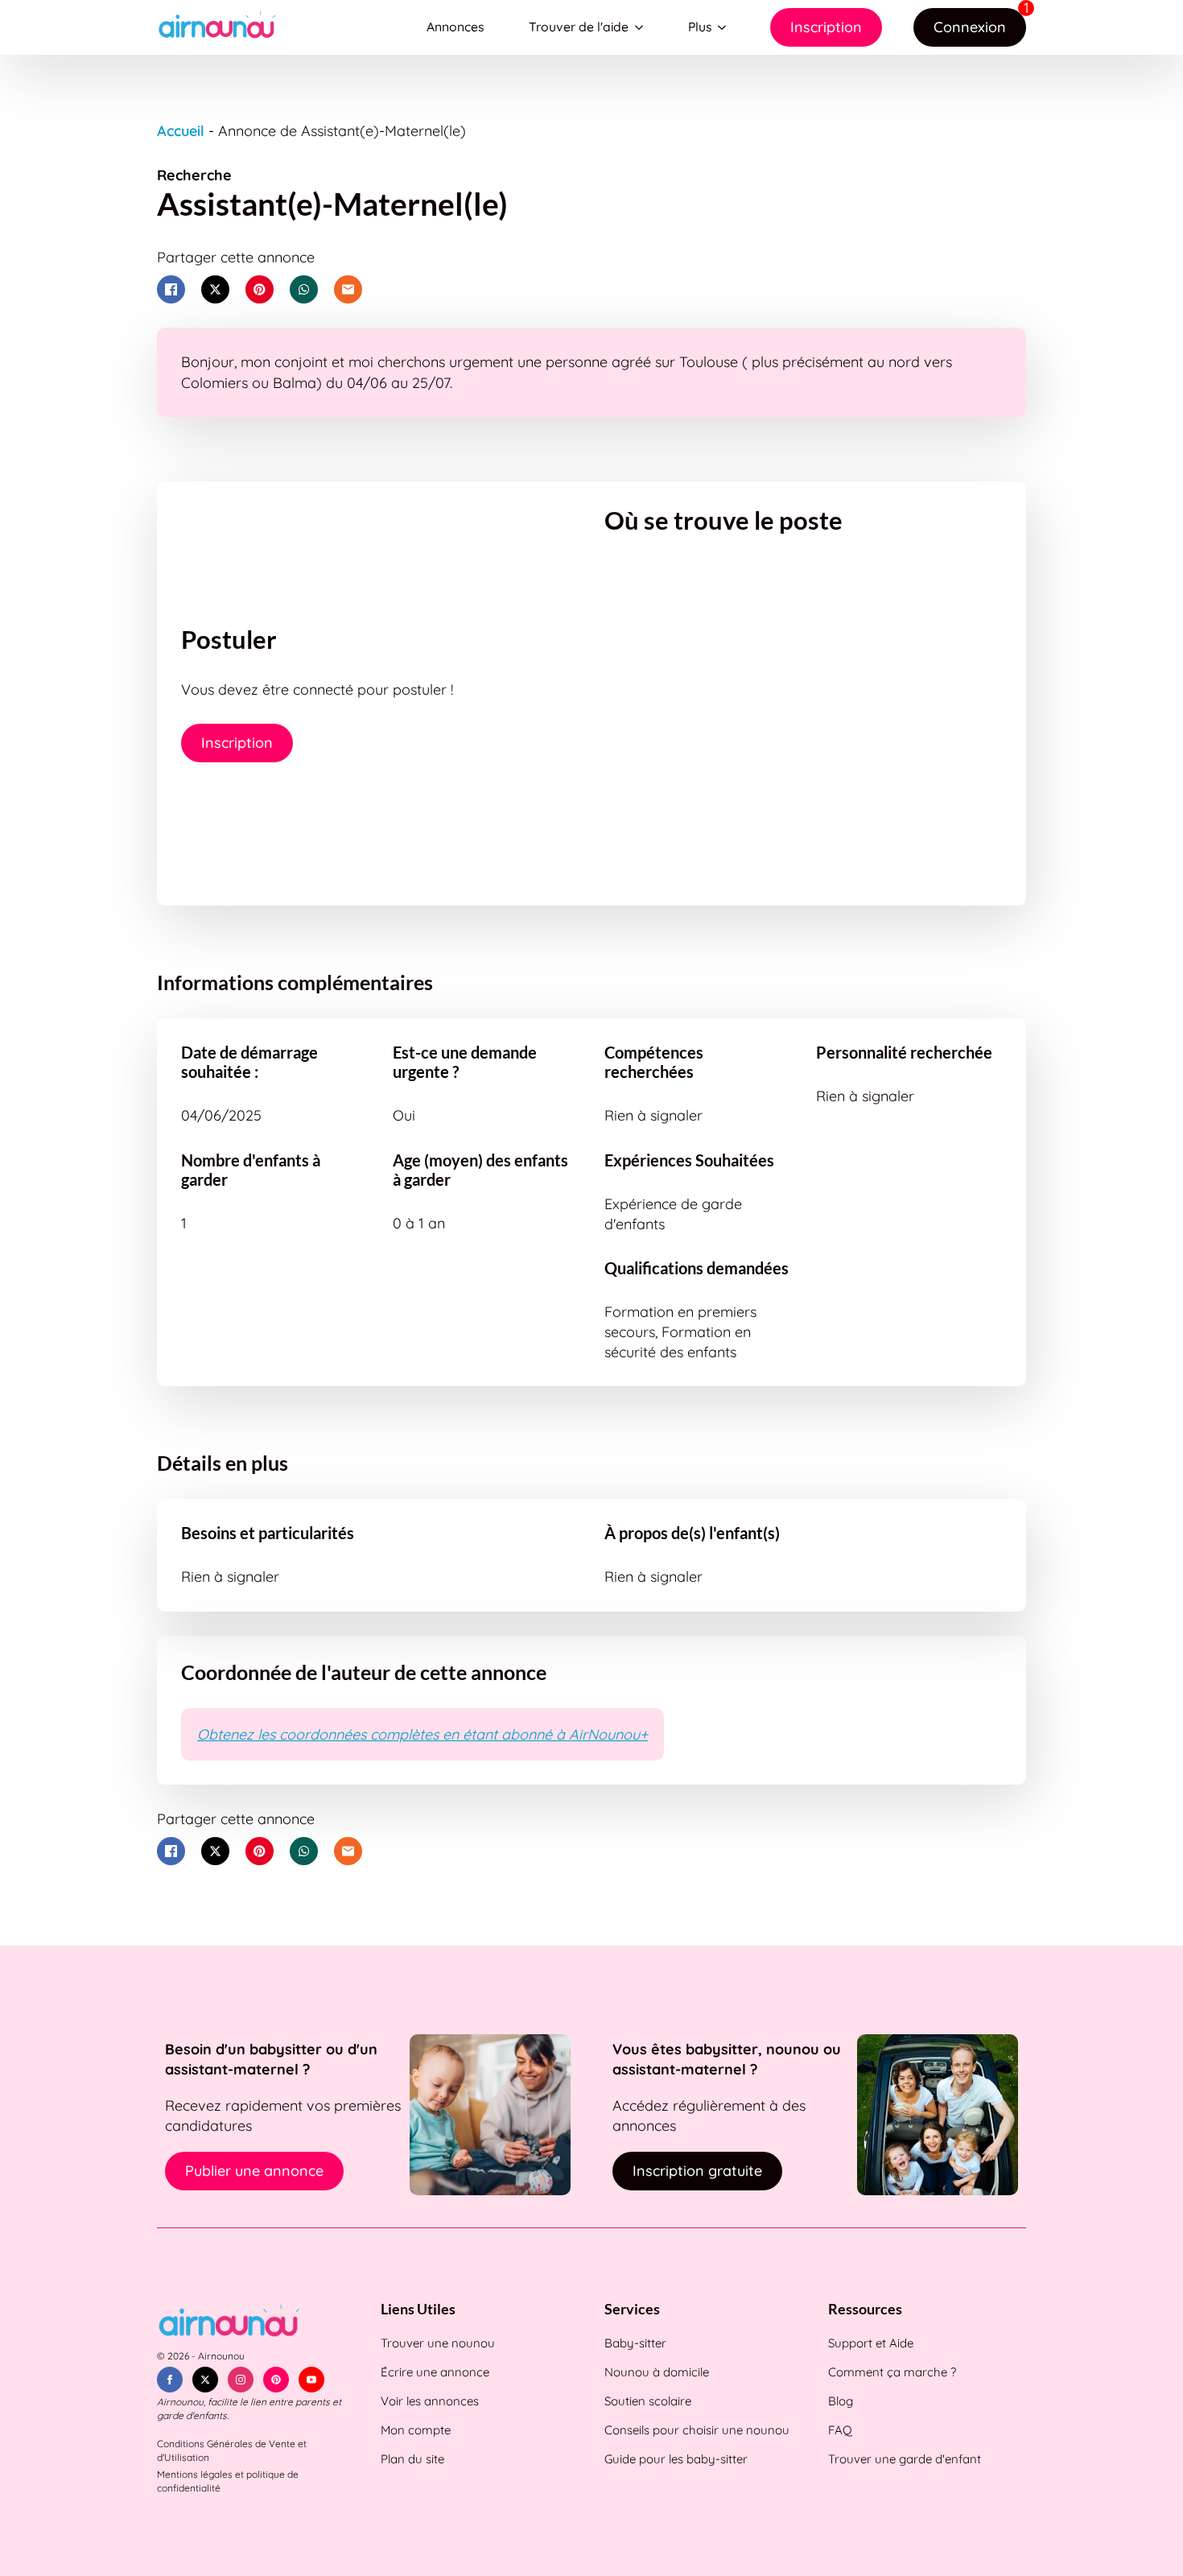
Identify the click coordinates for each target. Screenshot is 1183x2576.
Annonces (455, 27)
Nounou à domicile (657, 2372)
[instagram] (241, 2380)
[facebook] (170, 2380)
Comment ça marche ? (892, 2372)
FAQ (840, 2430)
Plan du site (412, 2459)
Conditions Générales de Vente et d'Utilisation (232, 2450)
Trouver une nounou (438, 2343)
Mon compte (416, 2430)
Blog (841, 2401)
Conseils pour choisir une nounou (697, 2430)
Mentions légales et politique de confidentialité (228, 2481)
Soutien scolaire (648, 2401)
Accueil (181, 131)
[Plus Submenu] (725, 27)
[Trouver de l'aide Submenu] (642, 27)
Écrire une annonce (435, 2372)
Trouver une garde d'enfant (905, 2459)
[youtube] (311, 2380)
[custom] (276, 2380)
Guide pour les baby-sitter (676, 2459)
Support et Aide (871, 2343)
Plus (700, 27)
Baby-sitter (635, 2343)
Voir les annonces (430, 2401)
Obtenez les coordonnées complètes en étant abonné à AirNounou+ (422, 1734)
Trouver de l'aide (579, 27)
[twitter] (205, 2380)
